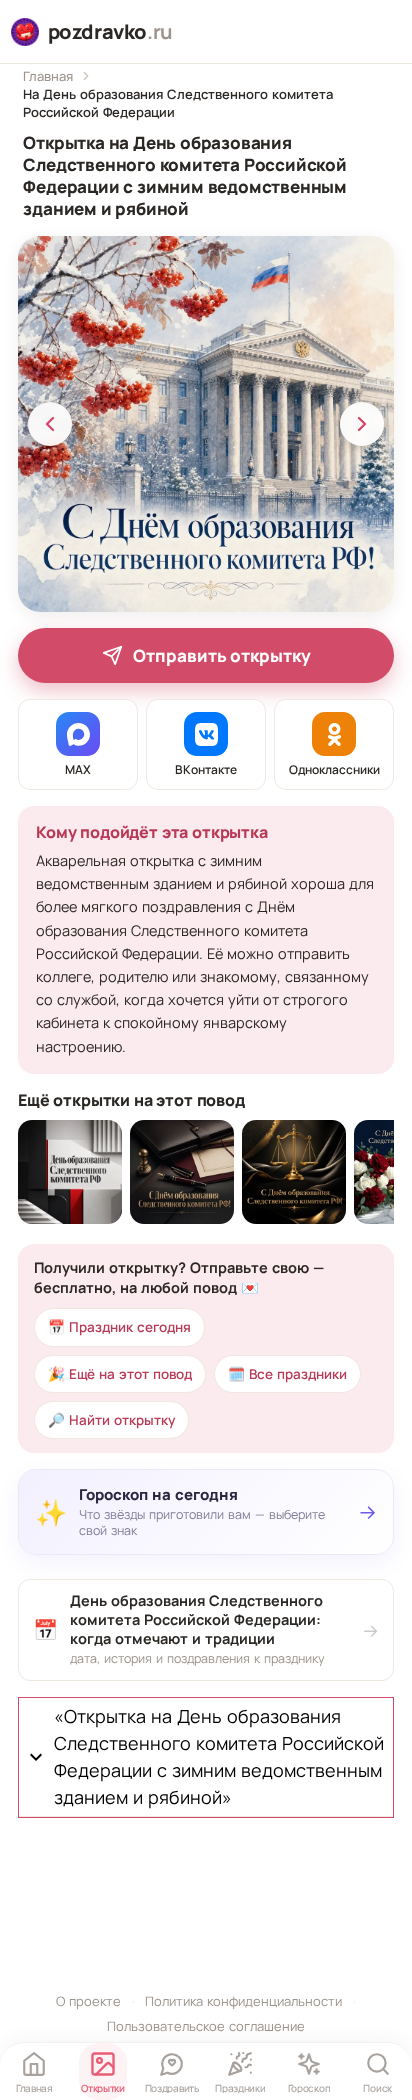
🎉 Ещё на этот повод (120, 1374)
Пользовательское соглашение (206, 2026)
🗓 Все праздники (287, 1374)
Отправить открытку (222, 655)
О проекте (88, 2001)
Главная (48, 76)
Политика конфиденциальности (243, 2001)
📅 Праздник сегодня (119, 1327)
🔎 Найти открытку (111, 1420)
